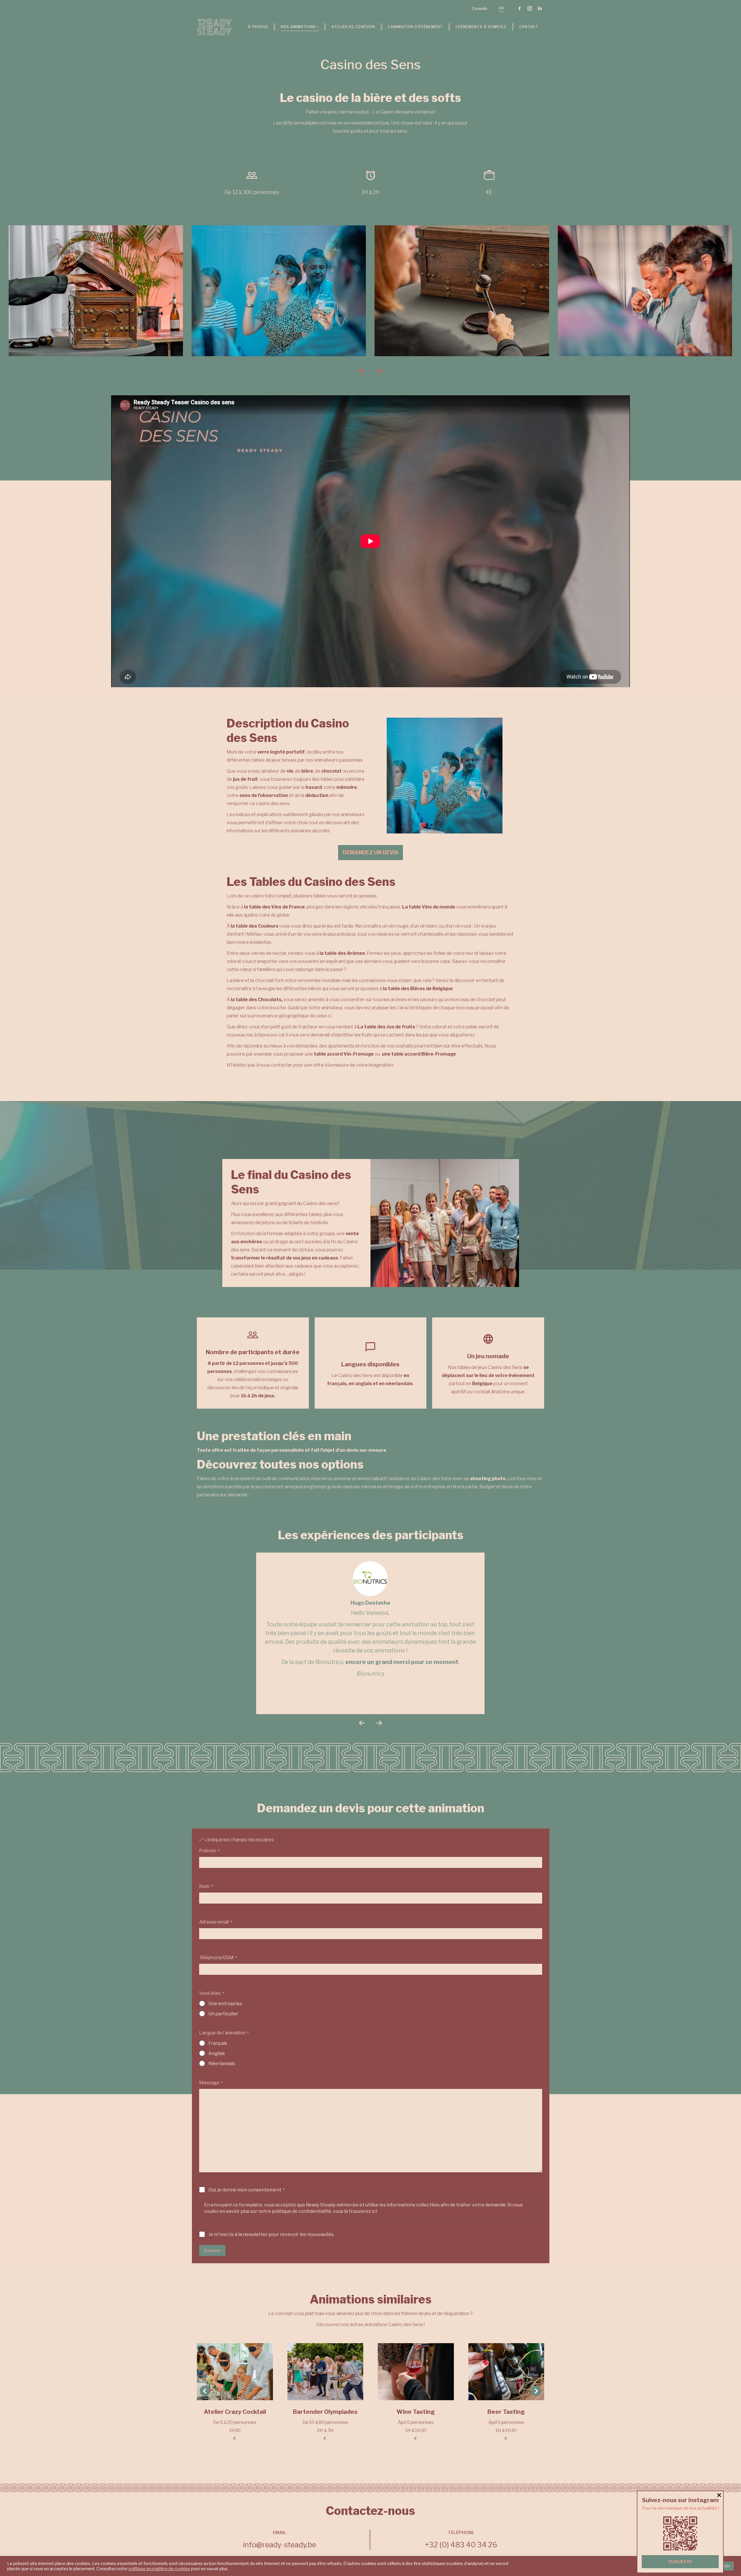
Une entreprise (225, 2004)
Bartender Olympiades (325, 2412)
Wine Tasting (416, 2412)
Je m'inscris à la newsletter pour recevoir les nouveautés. (271, 2234)
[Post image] (235, 2372)
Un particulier (223, 2014)
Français (218, 2043)
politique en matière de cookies (159, 2569)
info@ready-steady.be (279, 2545)
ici (374, 2211)
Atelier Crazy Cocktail (235, 2412)
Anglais (217, 2053)
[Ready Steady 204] (96, 291)
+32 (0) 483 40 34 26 (461, 2545)
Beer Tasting (506, 2412)
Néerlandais (222, 2064)
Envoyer (212, 2250)
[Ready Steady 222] (462, 291)
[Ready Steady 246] (279, 291)
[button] (362, 371)
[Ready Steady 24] (645, 291)
